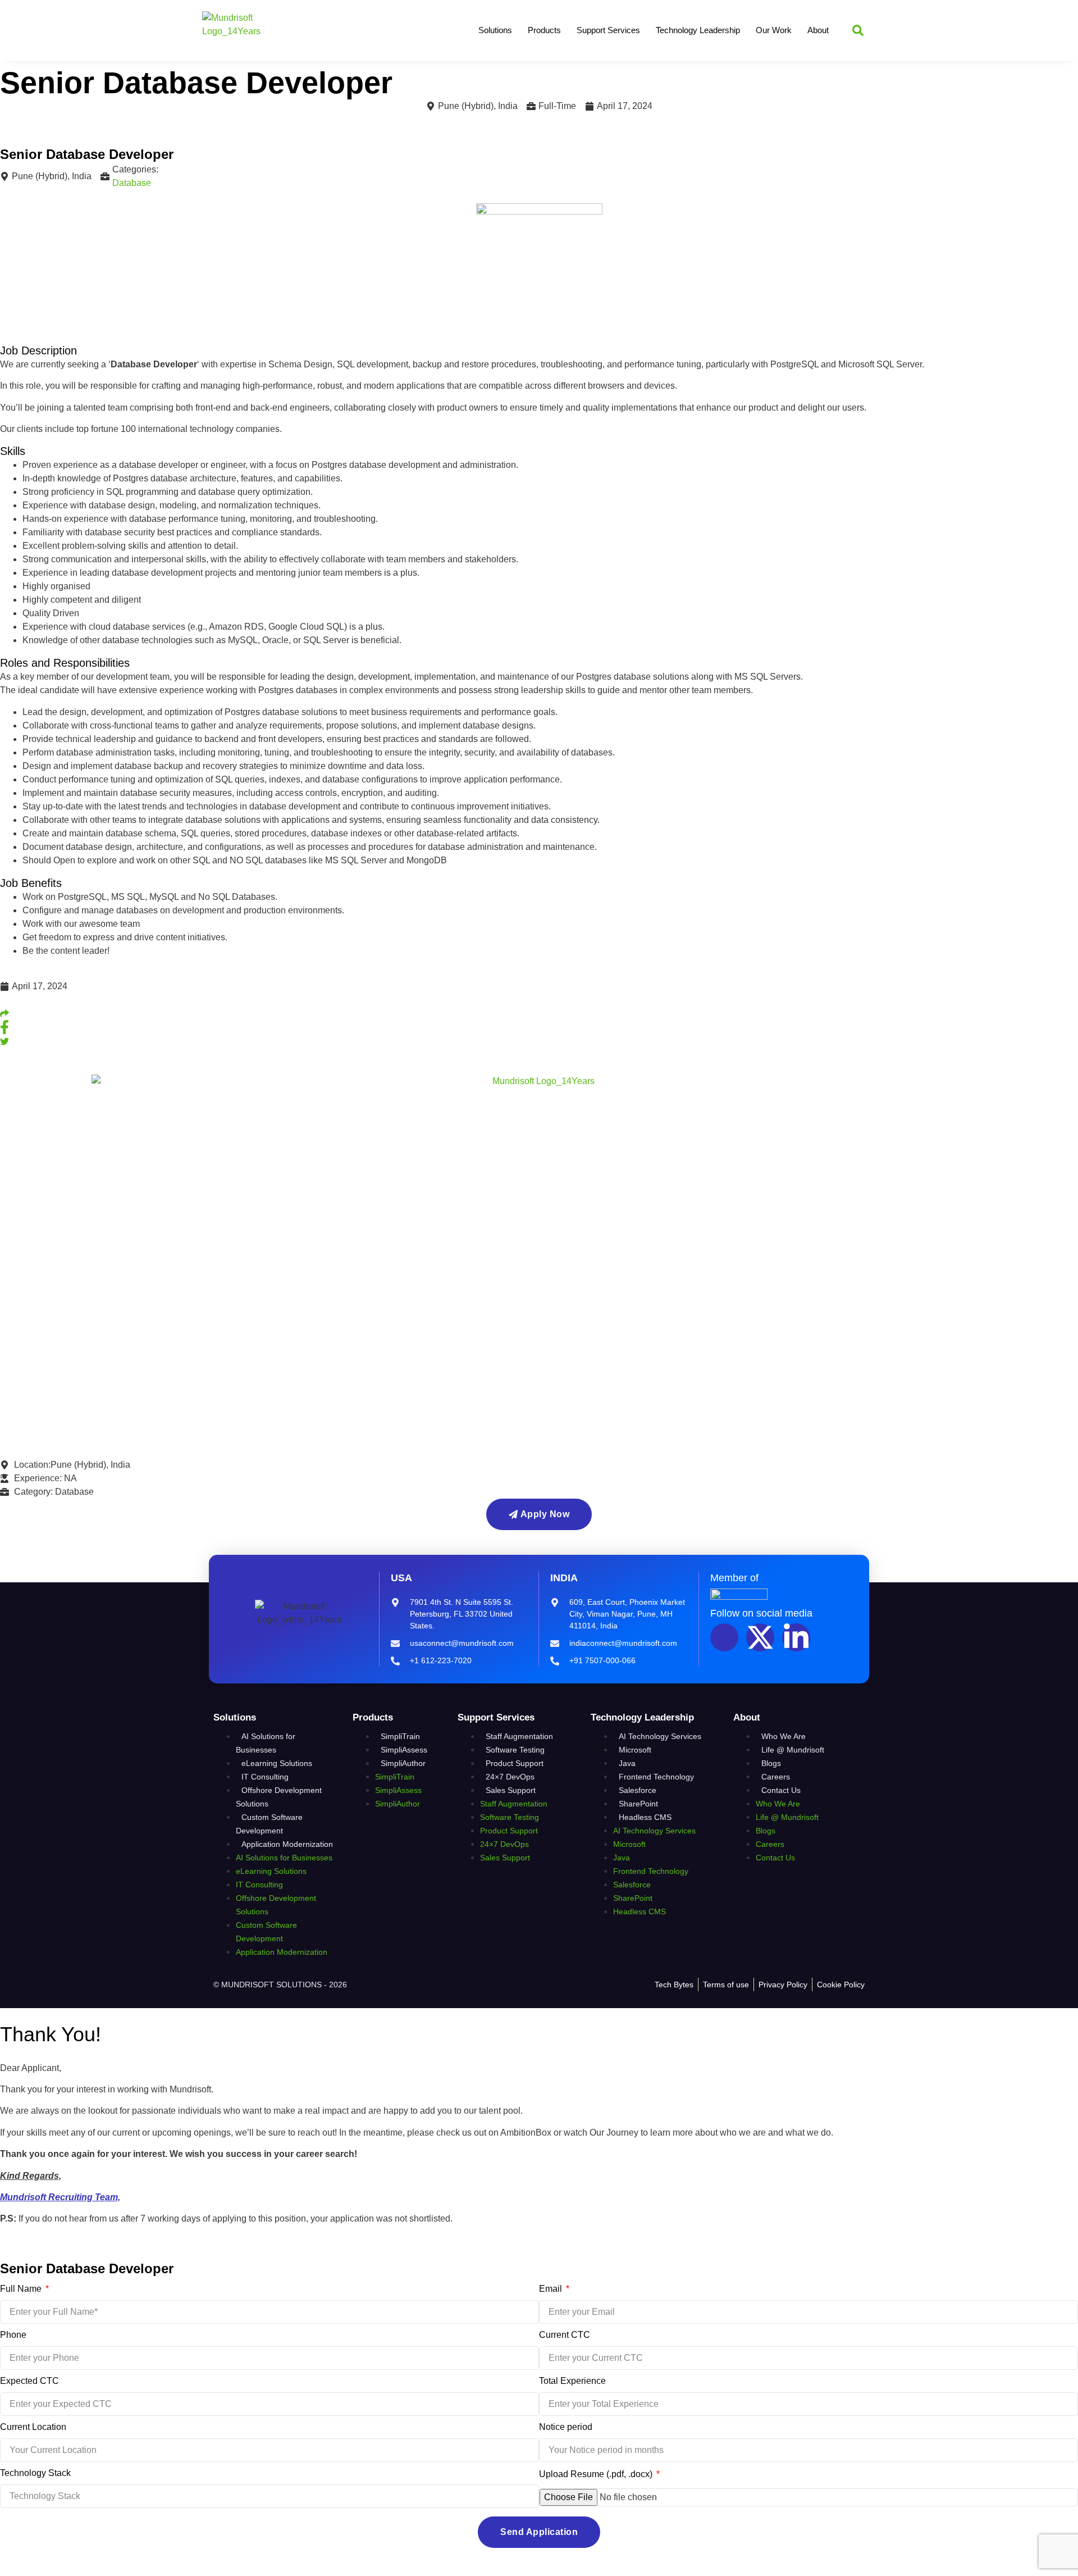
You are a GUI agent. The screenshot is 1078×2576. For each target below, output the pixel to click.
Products (544, 30)
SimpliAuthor (403, 1763)
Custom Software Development (269, 1824)
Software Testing (515, 1750)
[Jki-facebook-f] (724, 1637)
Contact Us (781, 1790)
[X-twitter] (760, 1637)
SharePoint (638, 1804)
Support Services (608, 30)
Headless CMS (645, 1817)
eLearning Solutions (277, 1763)
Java (627, 1763)
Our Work (774, 30)
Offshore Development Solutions (279, 1797)
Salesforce (638, 1790)
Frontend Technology (656, 1777)
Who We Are (784, 1736)
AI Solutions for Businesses (266, 1743)
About (818, 30)
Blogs (771, 1763)
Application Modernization (287, 1844)
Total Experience (572, 2381)
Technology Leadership (698, 30)
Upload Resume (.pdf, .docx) (597, 2474)
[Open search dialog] (858, 30)
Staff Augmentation (519, 1736)
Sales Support (511, 1790)
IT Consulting (265, 1777)
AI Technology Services (660, 1736)
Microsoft (635, 1750)
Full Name (22, 2289)
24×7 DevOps (510, 1777)
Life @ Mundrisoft (793, 1750)
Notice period (566, 2427)
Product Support (515, 1763)
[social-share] (539, 1013)
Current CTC (565, 2335)
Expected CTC (29, 2381)
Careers (776, 1777)
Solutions (495, 30)
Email (552, 2289)
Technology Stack (35, 2473)
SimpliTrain (400, 1736)
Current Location (33, 2427)
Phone (13, 2335)
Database (132, 183)
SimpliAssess (404, 1750)
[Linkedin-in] (796, 1637)
